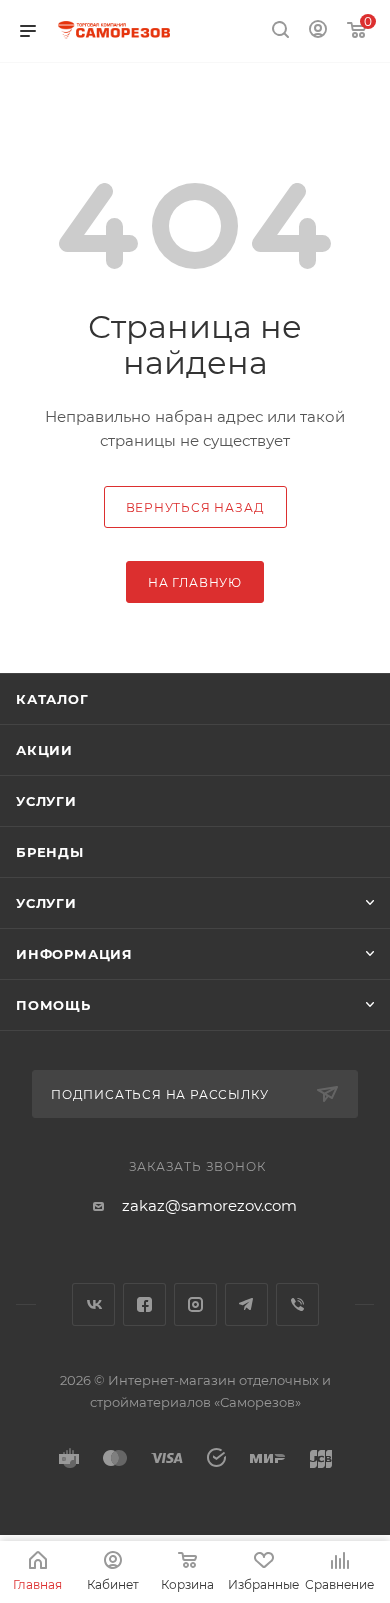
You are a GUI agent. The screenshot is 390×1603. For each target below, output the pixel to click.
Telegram (246, 1304)
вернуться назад (195, 507)
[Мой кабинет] (318, 31)
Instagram (195, 1304)
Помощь (53, 1005)
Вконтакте (93, 1304)
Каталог (52, 699)
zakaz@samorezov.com (209, 1205)
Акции (44, 750)
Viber (297, 1304)
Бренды (50, 852)
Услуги (46, 801)
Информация (74, 954)
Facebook (144, 1304)
